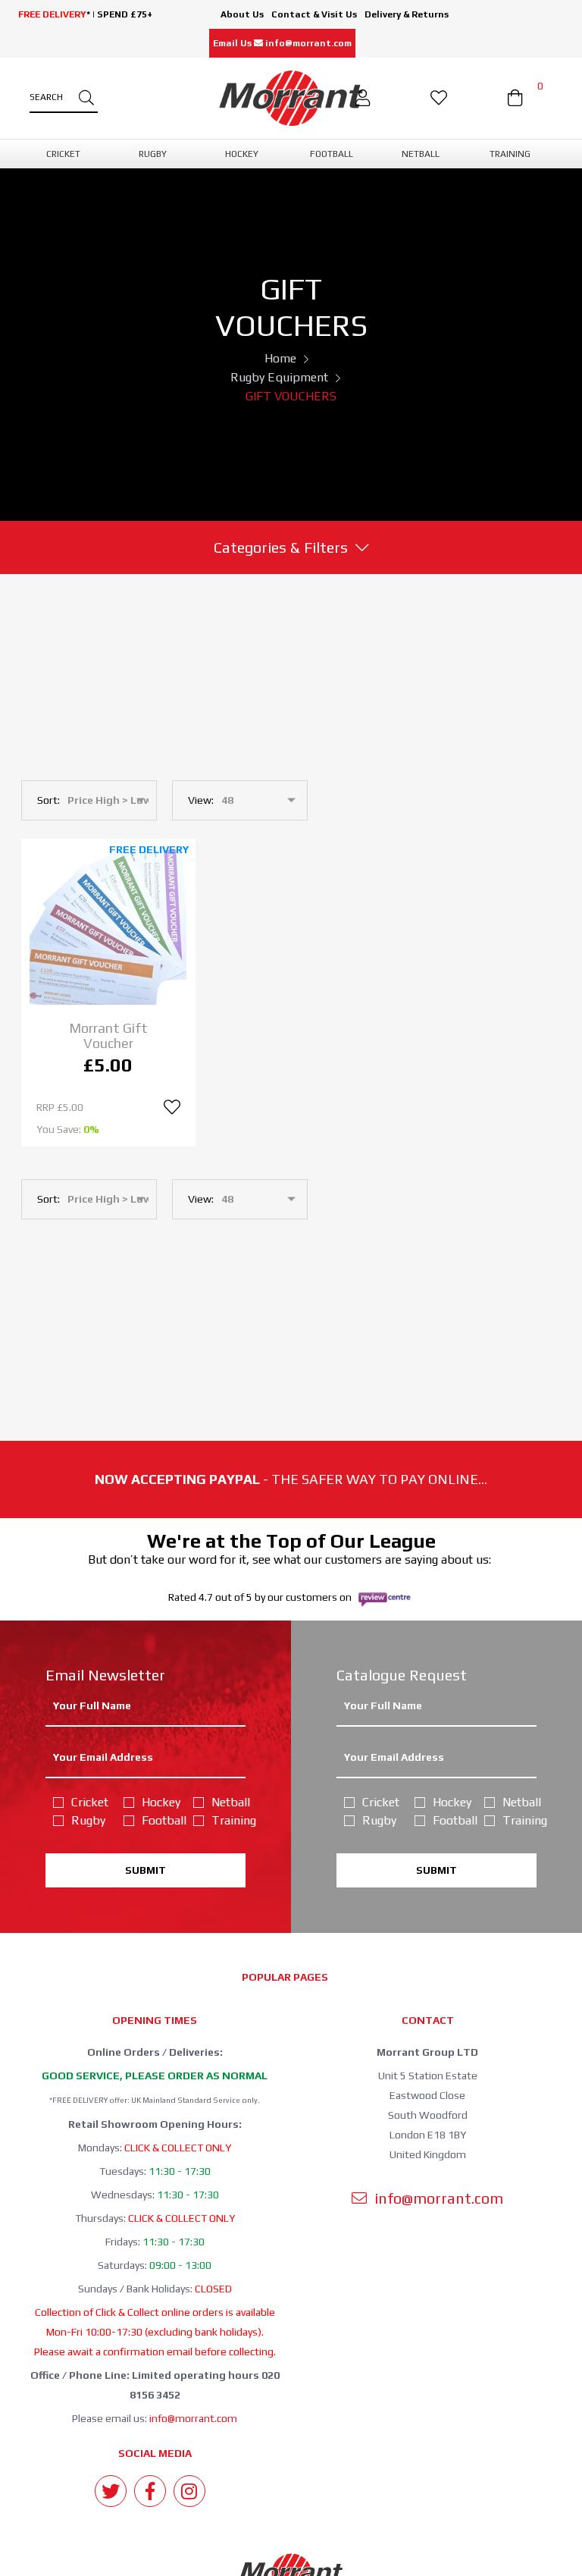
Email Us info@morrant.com (282, 43)
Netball (228, 1802)
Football (159, 1820)
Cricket (88, 1802)
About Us (242, 14)
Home (280, 358)
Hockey (159, 1802)
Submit (145, 1870)
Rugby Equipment (279, 377)
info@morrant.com (193, 2418)
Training (228, 1820)
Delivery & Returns (407, 14)
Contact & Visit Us (314, 14)
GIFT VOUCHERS (291, 396)
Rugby (88, 1820)
